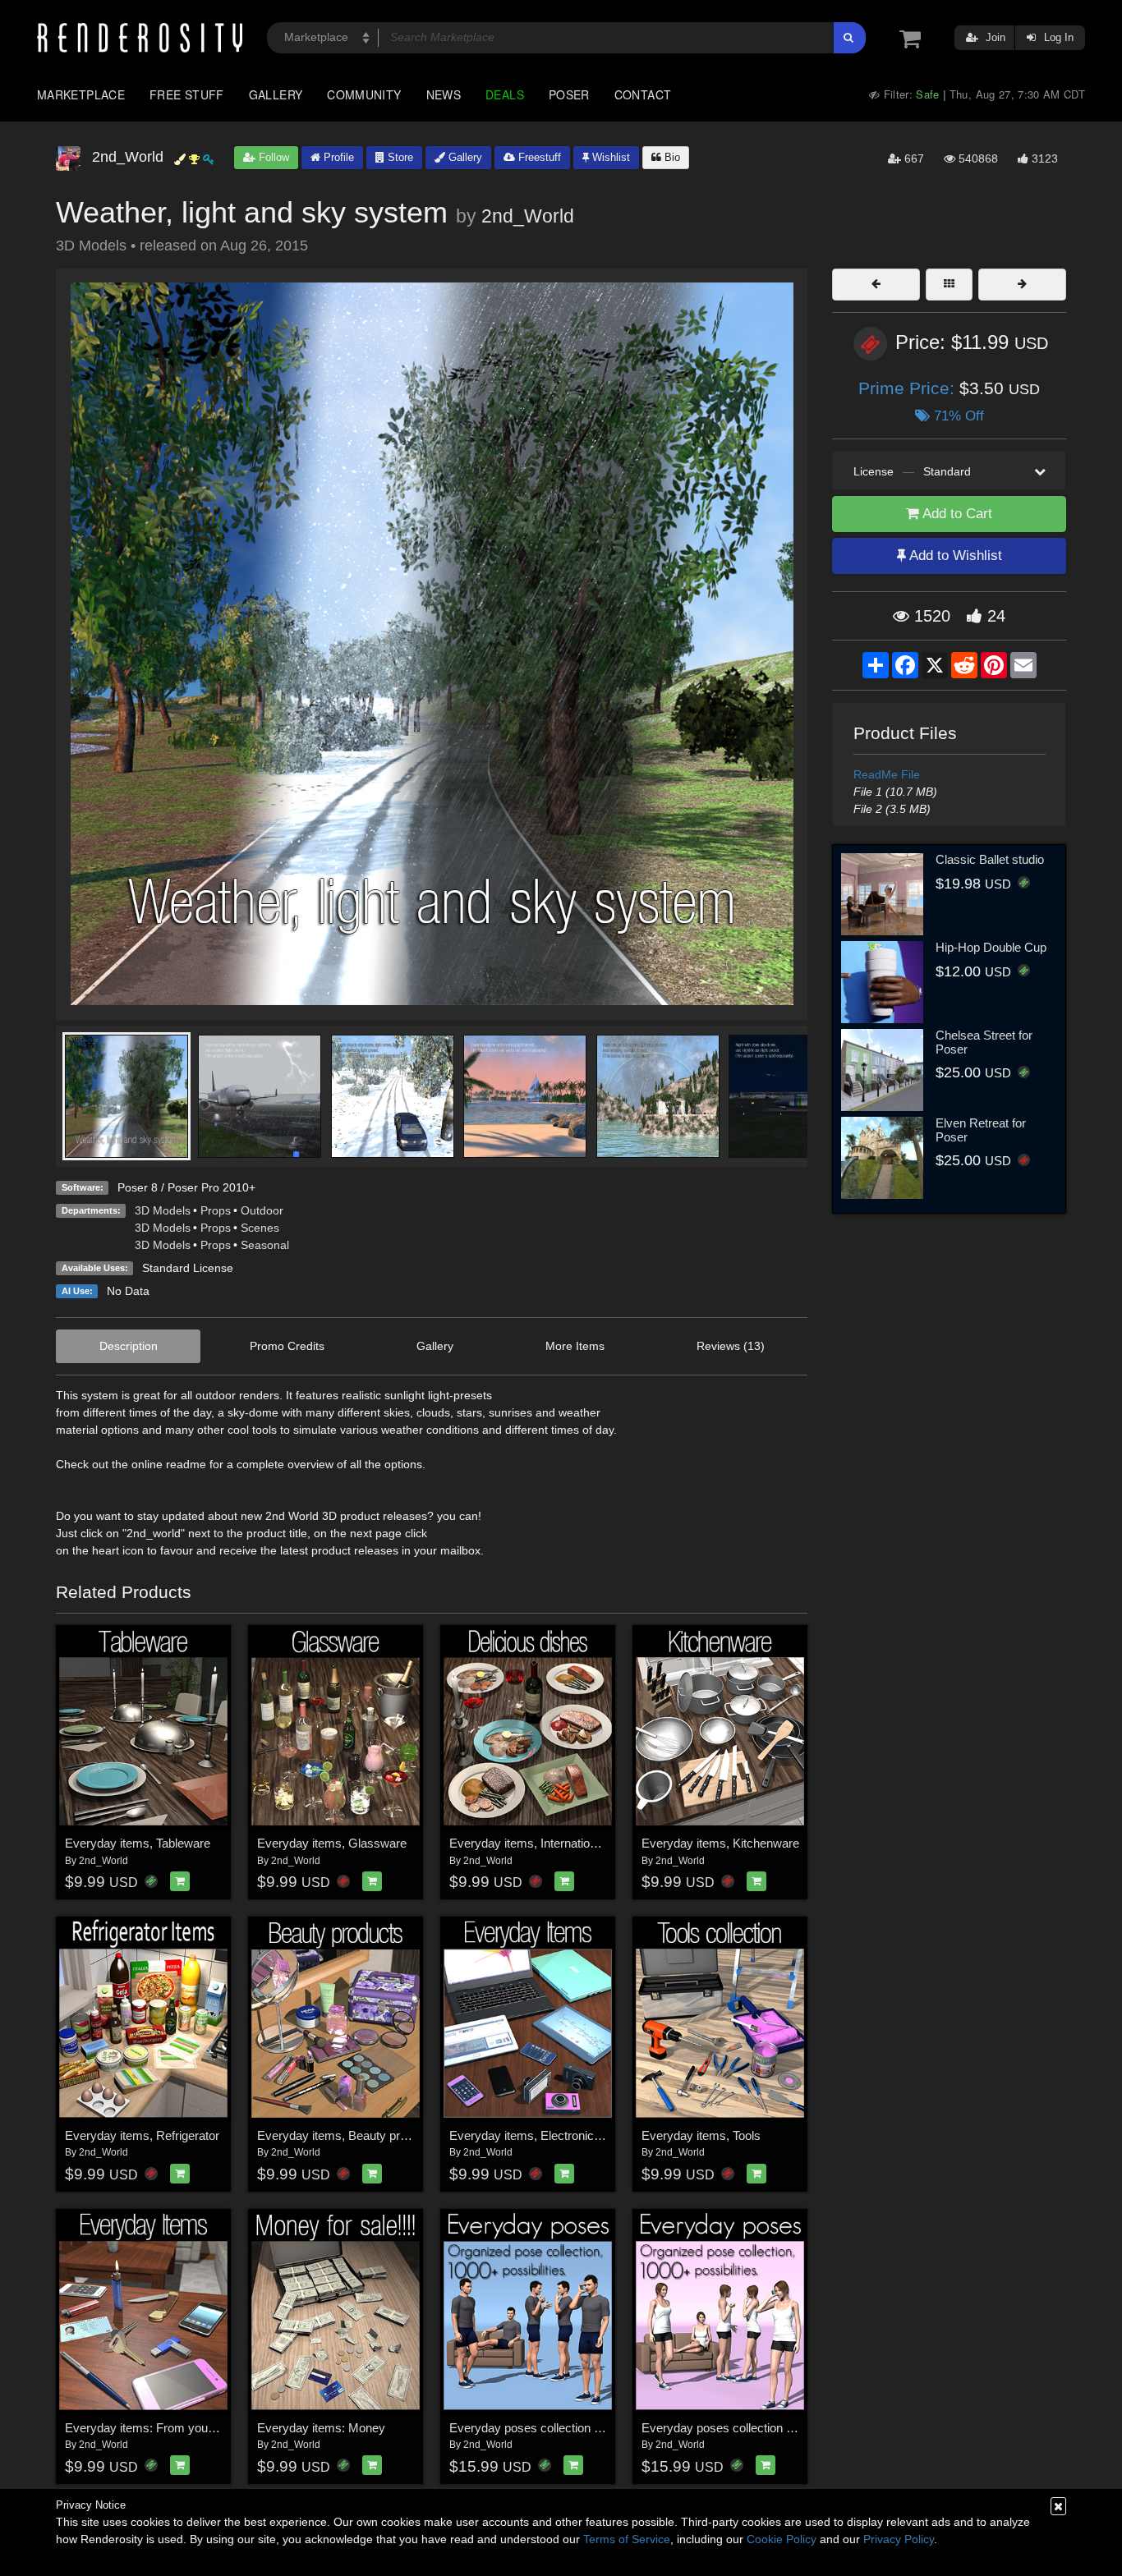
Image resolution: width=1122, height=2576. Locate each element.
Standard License (188, 1268)
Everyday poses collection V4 (721, 2428)
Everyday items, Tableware (138, 1843)
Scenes (260, 1228)
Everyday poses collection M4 (530, 2428)
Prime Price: (909, 388)
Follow (272, 157)
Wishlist (609, 157)
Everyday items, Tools (701, 2135)
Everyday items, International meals (545, 1843)
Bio (671, 157)
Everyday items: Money (321, 2428)
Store (399, 157)
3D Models (163, 1210)
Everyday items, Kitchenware (720, 1843)
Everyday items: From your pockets (161, 2428)
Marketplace (81, 94)
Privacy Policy (899, 2539)
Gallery (276, 94)
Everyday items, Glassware (332, 1843)
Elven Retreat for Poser (981, 1130)
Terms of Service (627, 2539)
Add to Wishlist (954, 556)
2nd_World (528, 216)
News (444, 94)
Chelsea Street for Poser (984, 1042)
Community (364, 94)
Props (216, 1210)
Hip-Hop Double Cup (991, 947)
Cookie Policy (782, 2539)
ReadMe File (887, 774)
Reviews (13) (731, 1346)
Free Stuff (187, 94)
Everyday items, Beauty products (347, 2135)
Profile (337, 157)
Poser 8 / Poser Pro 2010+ (186, 1187)
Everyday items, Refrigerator (142, 2135)
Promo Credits (287, 1346)
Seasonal (265, 1245)
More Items (575, 1346)
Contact (643, 94)
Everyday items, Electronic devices (544, 2135)
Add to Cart (956, 514)
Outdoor (262, 1210)
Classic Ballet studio (990, 859)
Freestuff (538, 157)
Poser (569, 94)
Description (129, 1346)
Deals (505, 94)
